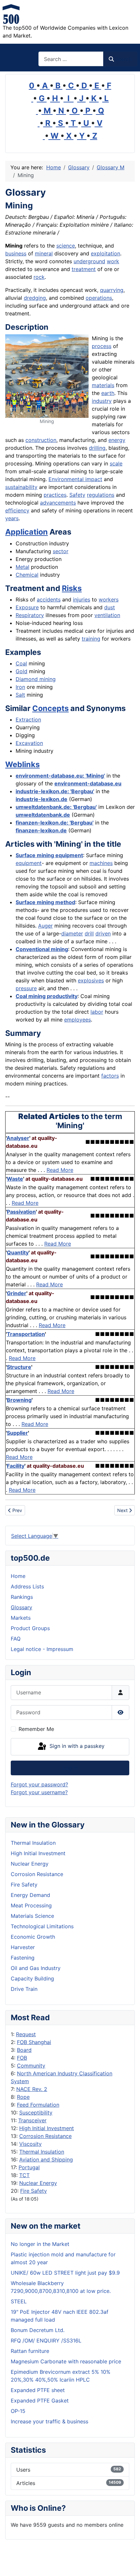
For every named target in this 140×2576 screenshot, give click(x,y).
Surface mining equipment (49, 855)
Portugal (29, 2167)
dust (110, 607)
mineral (44, 253)
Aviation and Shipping (46, 2159)
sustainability (21, 487)
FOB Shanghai (34, 2042)
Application (27, 532)
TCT (24, 2175)
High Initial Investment (47, 2128)
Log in (70, 1768)
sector (61, 551)
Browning (19, 1400)
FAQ (16, 1639)
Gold (21, 671)
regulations (101, 495)
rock (39, 277)
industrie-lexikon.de (42, 799)
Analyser (18, 1138)
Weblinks (22, 764)
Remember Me (36, 1729)
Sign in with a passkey (76, 1746)
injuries (82, 599)
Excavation (29, 743)
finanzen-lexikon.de (41, 830)
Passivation (21, 1212)
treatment (84, 269)
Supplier (17, 1433)
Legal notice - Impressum (42, 1649)
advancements (58, 503)
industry (102, 401)
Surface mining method (45, 902)
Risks (72, 588)
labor (97, 1012)
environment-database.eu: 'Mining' (60, 776)
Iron (20, 687)
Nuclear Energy (38, 2183)
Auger (45, 926)
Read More (60, 1170)
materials (103, 385)
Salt (20, 695)
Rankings (22, 1597)
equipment (29, 863)
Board (24, 2050)
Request (26, 2034)
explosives (91, 980)
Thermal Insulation (42, 2152)
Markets (21, 1618)
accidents (49, 599)
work (113, 261)
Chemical (27, 575)
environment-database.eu (88, 783)
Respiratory (30, 615)
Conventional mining (42, 949)
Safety (77, 495)
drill (89, 933)
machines (101, 863)
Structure (19, 1367)
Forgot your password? (39, 1784)
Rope (23, 2097)
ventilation (107, 615)
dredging (35, 298)
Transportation (26, 1334)
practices (55, 495)
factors (110, 1076)
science (66, 246)
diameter (72, 933)
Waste (15, 1179)
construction (41, 440)
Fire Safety (34, 2191)
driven (103, 933)
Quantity (18, 1252)
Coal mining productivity (47, 996)
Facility (16, 1466)
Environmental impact (75, 479)
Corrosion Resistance (45, 2136)
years (12, 518)
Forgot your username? (39, 1792)
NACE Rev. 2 (32, 2089)
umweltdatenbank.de (43, 815)
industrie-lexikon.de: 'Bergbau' (55, 791)
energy (117, 440)
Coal (21, 663)
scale (116, 463)
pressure (26, 988)
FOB (22, 2058)
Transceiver (32, 2120)
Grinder (17, 1293)
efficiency (17, 510)
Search (123, 59)
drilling (97, 448)
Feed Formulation (38, 2105)
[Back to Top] (129, 2564)
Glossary (21, 1607)
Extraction (28, 720)
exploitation (105, 253)
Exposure (27, 607)
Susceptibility (36, 2113)
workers (109, 599)
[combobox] (71, 59)
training (91, 639)
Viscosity (30, 2144)
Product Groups (30, 1628)
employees (77, 1020)
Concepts (50, 708)
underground (89, 261)
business (16, 253)
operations (99, 298)
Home (18, 1576)
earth (108, 393)
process (102, 346)
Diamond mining (36, 679)
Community (31, 2066)
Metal (22, 567)
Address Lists (27, 1586)
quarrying (112, 290)
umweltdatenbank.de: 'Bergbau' (56, 807)
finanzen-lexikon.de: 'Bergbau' (55, 823)
